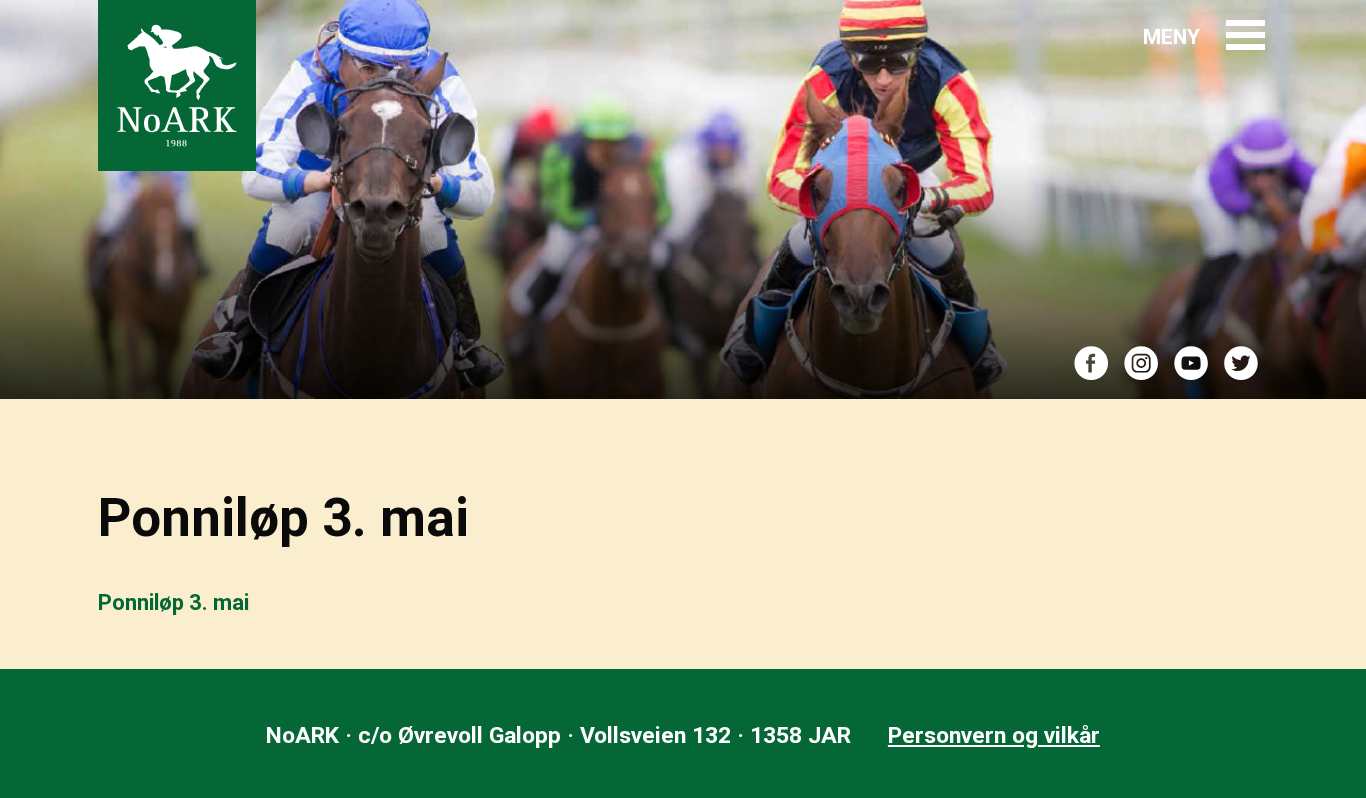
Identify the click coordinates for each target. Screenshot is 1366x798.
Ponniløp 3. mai (173, 602)
